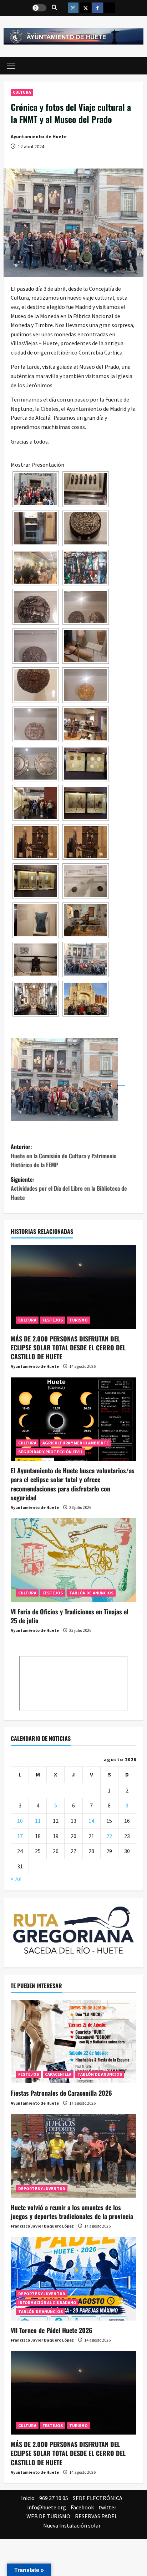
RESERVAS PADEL (96, 2516)
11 (38, 1821)
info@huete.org (47, 2507)
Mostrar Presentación (37, 465)
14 (91, 1821)
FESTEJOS (53, 1320)
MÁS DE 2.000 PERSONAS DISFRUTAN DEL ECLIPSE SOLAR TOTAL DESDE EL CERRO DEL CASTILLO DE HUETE (68, 1348)
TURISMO (79, 1320)
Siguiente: (69, 1188)
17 (20, 1836)
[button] (11, 66)
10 (20, 1821)
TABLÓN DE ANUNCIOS (92, 1593)
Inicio (28, 2498)
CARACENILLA (58, 2074)
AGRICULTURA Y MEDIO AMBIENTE (76, 1443)
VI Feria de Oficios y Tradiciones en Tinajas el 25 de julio (70, 1616)
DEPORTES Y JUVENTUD (42, 2189)
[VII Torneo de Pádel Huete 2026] (73, 2279)
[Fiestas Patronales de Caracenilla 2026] (73, 2042)
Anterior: (64, 1156)
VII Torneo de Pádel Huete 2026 (52, 2330)
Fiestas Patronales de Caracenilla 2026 (61, 2093)
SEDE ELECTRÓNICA (98, 2498)
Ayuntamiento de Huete (39, 136)
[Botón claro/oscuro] (39, 8)
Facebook (82, 2507)
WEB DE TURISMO (48, 2516)
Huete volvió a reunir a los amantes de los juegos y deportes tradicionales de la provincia (72, 2212)
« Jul (16, 1878)
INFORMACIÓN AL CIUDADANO (47, 2303)
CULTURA (22, 92)
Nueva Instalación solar (72, 2525)
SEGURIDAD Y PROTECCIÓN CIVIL (50, 1452)
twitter (107, 2507)
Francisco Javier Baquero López (42, 2226)
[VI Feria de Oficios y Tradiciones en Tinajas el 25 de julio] (73, 1560)
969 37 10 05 (54, 2498)
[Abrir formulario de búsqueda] (54, 8)
